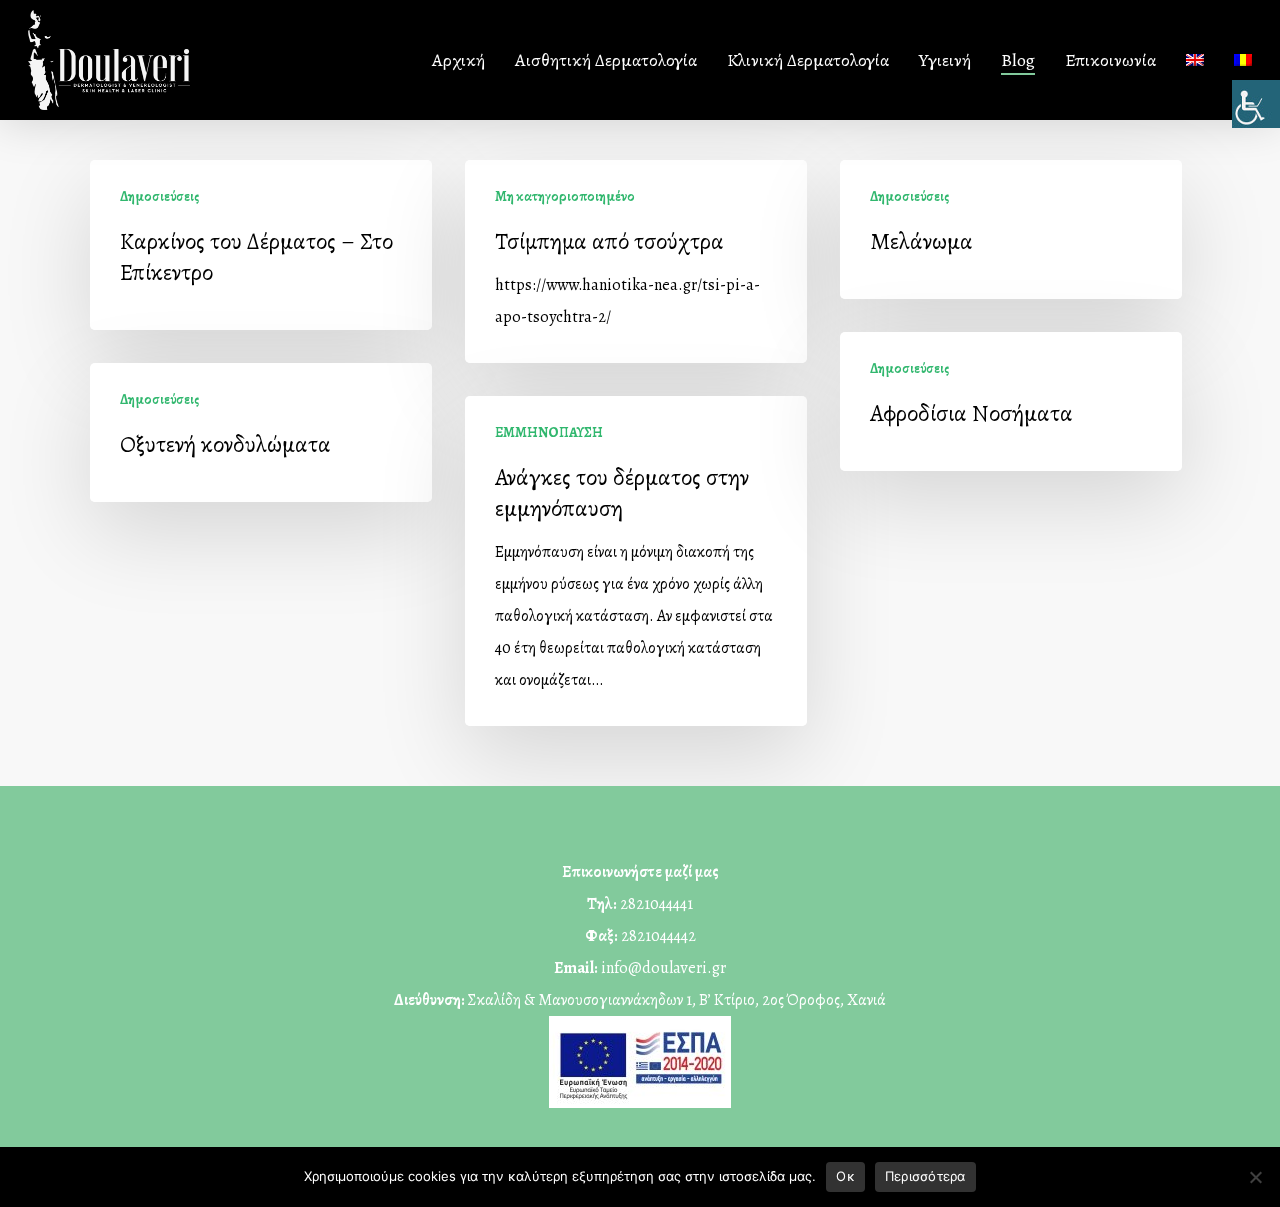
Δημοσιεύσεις (159, 196)
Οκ (845, 1176)
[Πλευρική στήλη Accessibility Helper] (1256, 104)
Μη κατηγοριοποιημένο (565, 196)
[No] (1255, 1177)
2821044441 (656, 904)
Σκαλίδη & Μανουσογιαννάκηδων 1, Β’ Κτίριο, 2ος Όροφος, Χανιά (677, 1000)
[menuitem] (1195, 60)
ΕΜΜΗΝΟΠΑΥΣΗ (549, 432)
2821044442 (658, 936)
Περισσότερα (925, 1176)
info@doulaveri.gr (663, 968)
